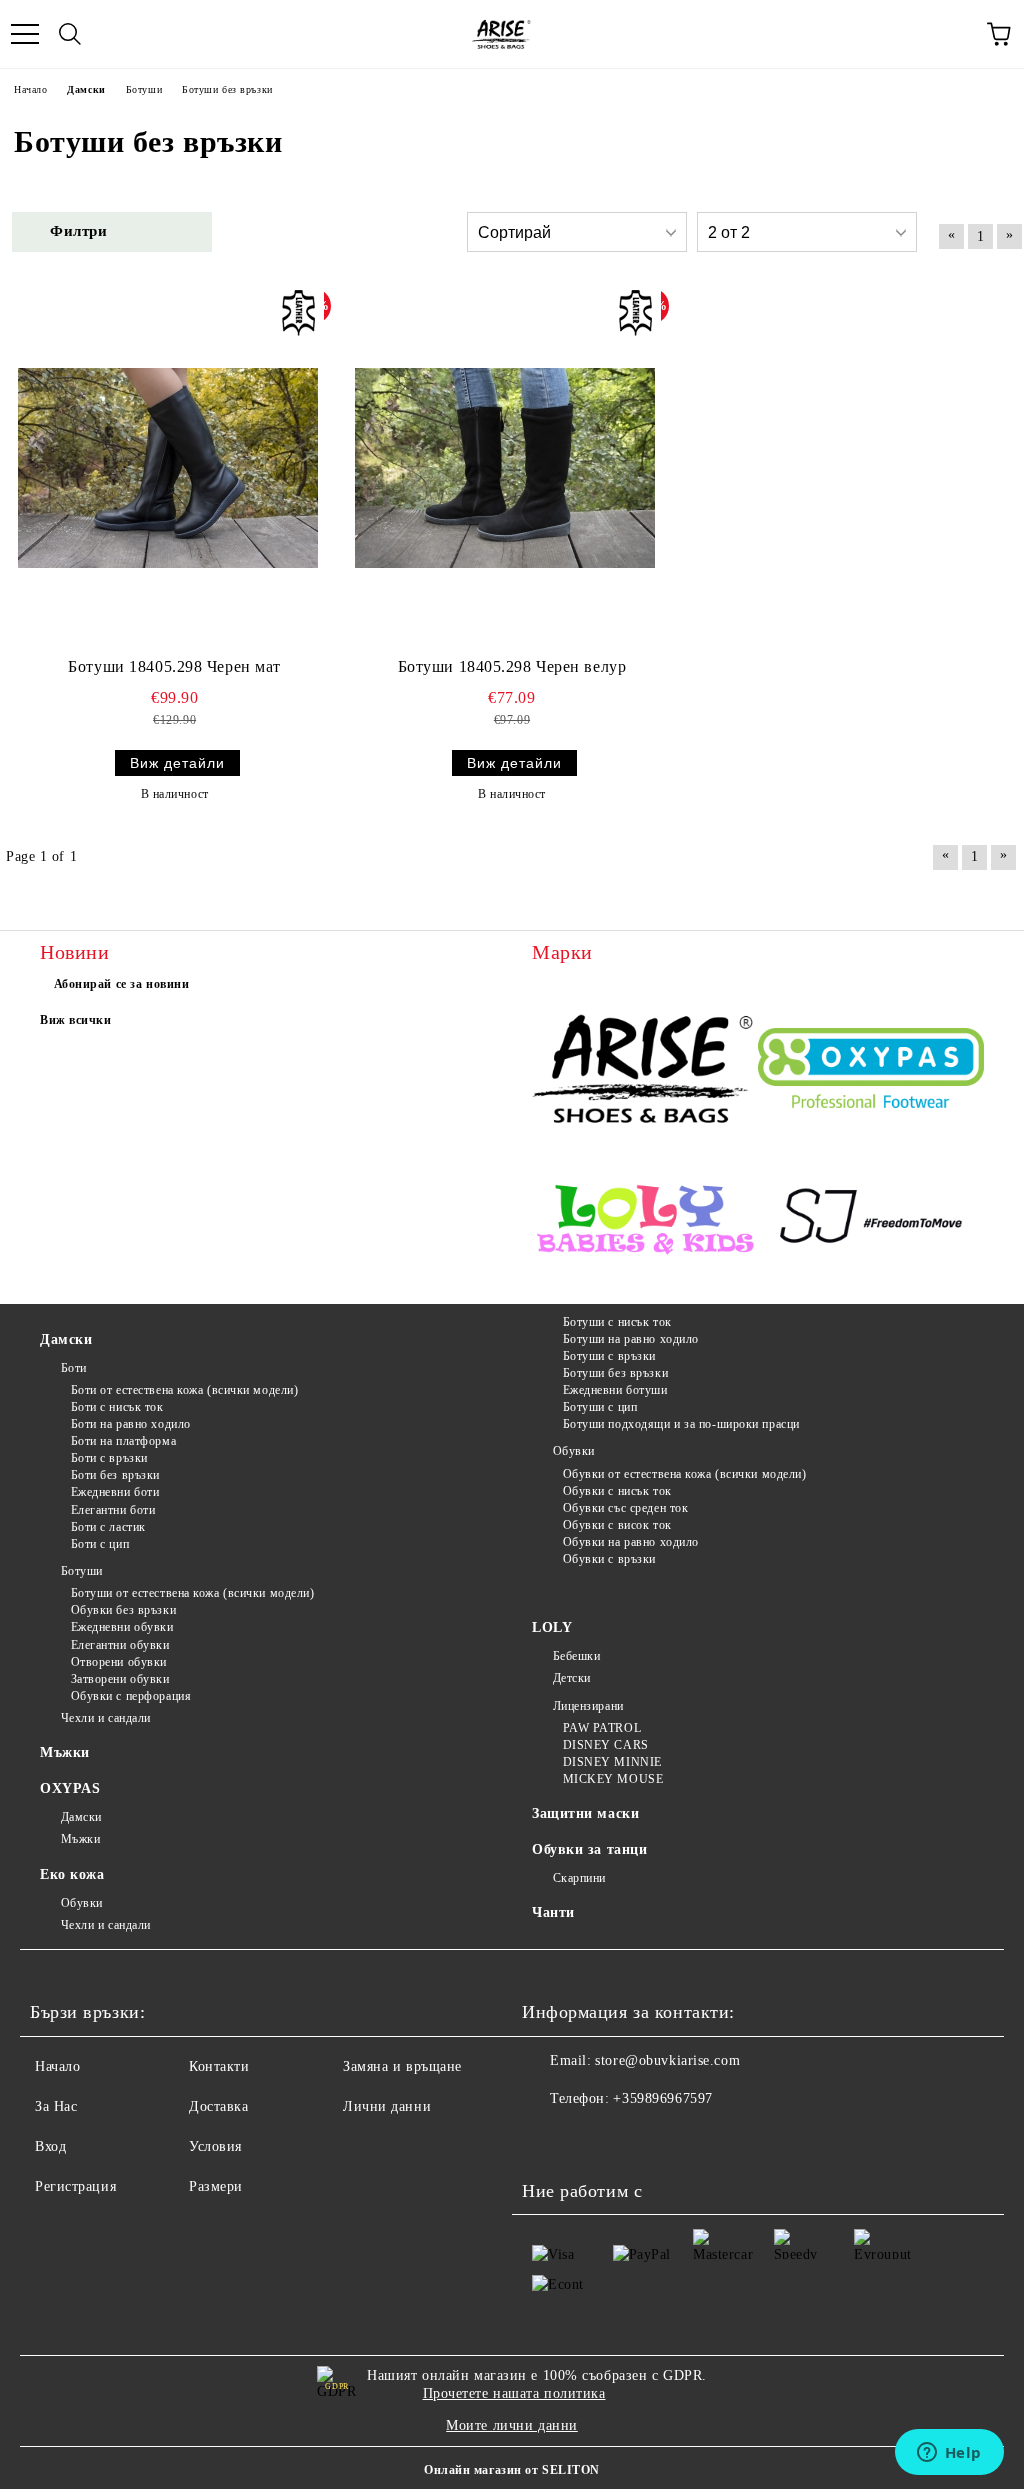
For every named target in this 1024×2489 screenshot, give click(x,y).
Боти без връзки (115, 1475)
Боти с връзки (109, 1458)
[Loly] (645, 1220)
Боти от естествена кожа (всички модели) (184, 1390)
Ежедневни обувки (122, 1627)
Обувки (574, 1451)
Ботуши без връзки (615, 1373)
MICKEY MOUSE (613, 1779)
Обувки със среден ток (625, 1508)
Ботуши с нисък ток (617, 1322)
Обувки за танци (589, 1849)
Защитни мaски (585, 1813)
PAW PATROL (602, 1728)
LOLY (552, 1627)
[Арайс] (645, 1071)
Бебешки (576, 1656)
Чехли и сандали (106, 1718)
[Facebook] (548, 2139)
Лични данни (387, 2106)
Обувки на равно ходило (631, 1542)
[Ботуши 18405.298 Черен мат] (168, 468)
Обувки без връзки (123, 1610)
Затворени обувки (120, 1679)
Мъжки (65, 1752)
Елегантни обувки (120, 1645)
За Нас (56, 2106)
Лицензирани (588, 1706)
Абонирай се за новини (122, 984)
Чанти (553, 1912)
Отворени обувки (119, 1662)
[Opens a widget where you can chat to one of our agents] (949, 2454)
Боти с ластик (108, 1527)
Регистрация (75, 2186)
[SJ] (871, 1220)
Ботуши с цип (600, 1407)
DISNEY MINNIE (612, 1762)
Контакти (219, 2066)
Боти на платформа (123, 1441)
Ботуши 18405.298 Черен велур (512, 666)
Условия (215, 2146)
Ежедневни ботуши (615, 1390)
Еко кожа (72, 1874)
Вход (50, 2146)
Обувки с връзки (609, 1559)
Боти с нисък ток (117, 1407)
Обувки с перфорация (131, 1696)
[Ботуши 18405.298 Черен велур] (505, 468)
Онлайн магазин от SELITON (512, 2470)
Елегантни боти (113, 1510)
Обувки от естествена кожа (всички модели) (685, 1474)
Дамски (66, 1339)
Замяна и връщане (402, 2066)
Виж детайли (177, 763)
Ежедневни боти (115, 1492)
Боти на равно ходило (131, 1424)
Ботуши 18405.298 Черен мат (174, 666)
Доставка (218, 2106)
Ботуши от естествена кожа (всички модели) (193, 1593)
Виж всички (76, 1020)
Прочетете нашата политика (514, 2393)
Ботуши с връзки (609, 1356)
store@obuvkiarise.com (667, 2060)
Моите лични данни (512, 2425)
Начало (57, 2066)
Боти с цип (100, 1544)
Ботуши (82, 1571)
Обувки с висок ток (617, 1525)
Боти (74, 1368)
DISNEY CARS (606, 1745)
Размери (216, 2186)
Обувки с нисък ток (617, 1491)
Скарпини (579, 1878)
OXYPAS (70, 1788)
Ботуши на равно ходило (631, 1339)
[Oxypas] (871, 1070)
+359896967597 (662, 2098)
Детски (572, 1678)
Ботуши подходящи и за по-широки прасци (681, 1424)
